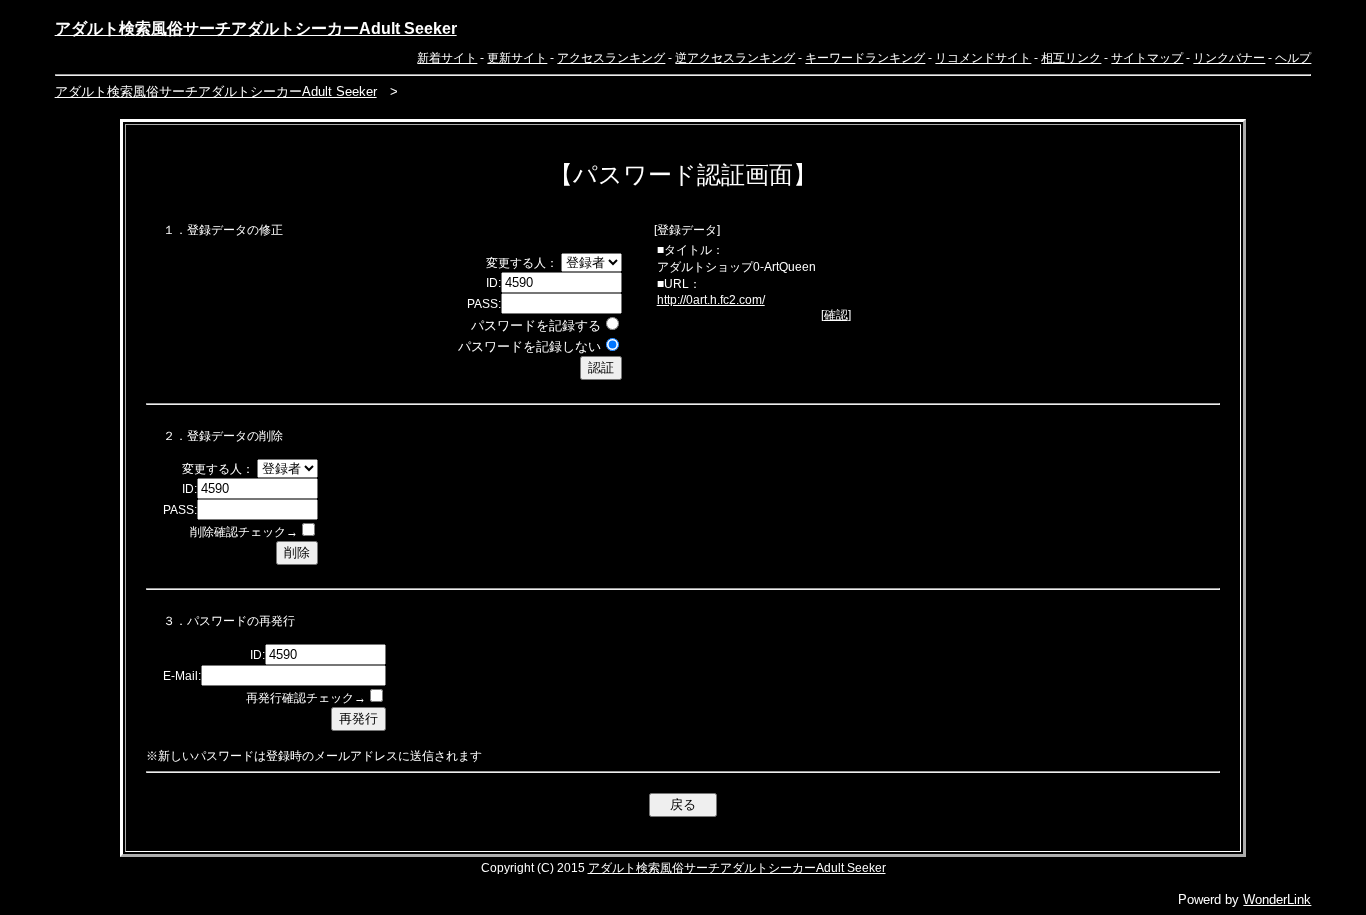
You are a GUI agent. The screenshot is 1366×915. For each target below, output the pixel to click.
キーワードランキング (865, 58)
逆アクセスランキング (735, 58)
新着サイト (447, 58)
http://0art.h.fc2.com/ (711, 300)
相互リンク (1071, 58)
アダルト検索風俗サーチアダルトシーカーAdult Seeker (256, 28)
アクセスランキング (611, 58)
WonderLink (1277, 899)
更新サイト (517, 58)
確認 (836, 315)
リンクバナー (1229, 58)
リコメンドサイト (983, 58)
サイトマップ (1147, 58)
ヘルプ (1293, 58)
